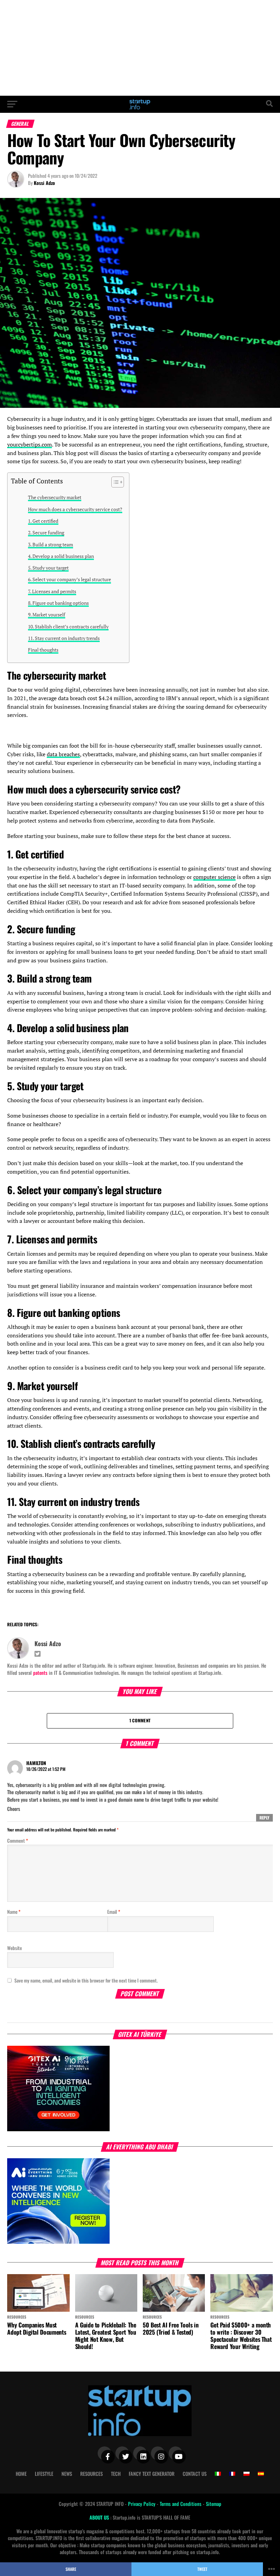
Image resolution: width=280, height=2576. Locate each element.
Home (21, 2474)
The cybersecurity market (55, 497)
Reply (264, 1818)
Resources (92, 2474)
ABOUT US (100, 2517)
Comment (18, 1840)
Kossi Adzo (44, 183)
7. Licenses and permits (52, 591)
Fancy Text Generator (152, 2474)
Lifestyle (44, 2474)
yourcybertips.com (30, 444)
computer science (214, 877)
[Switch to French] (232, 2474)
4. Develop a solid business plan (61, 556)
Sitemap (214, 2504)
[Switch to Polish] (247, 2474)
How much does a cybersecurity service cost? (75, 509)
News (67, 2474)
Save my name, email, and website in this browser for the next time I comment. (86, 1980)
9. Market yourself (47, 615)
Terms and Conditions (181, 2504)
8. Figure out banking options (58, 603)
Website (15, 1948)
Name (14, 1912)
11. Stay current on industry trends (64, 638)
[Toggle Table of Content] (114, 482)
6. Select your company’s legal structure (69, 579)
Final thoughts (43, 650)
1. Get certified (43, 521)
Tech (116, 2474)
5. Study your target (48, 568)
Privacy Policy (142, 2504)
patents (40, 1673)
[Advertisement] (140, 48)
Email (114, 1912)
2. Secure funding (46, 532)
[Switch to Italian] (218, 2474)
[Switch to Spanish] (261, 2474)
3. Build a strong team (51, 544)
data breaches (63, 754)
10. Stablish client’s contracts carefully (68, 626)
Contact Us (195, 2474)
